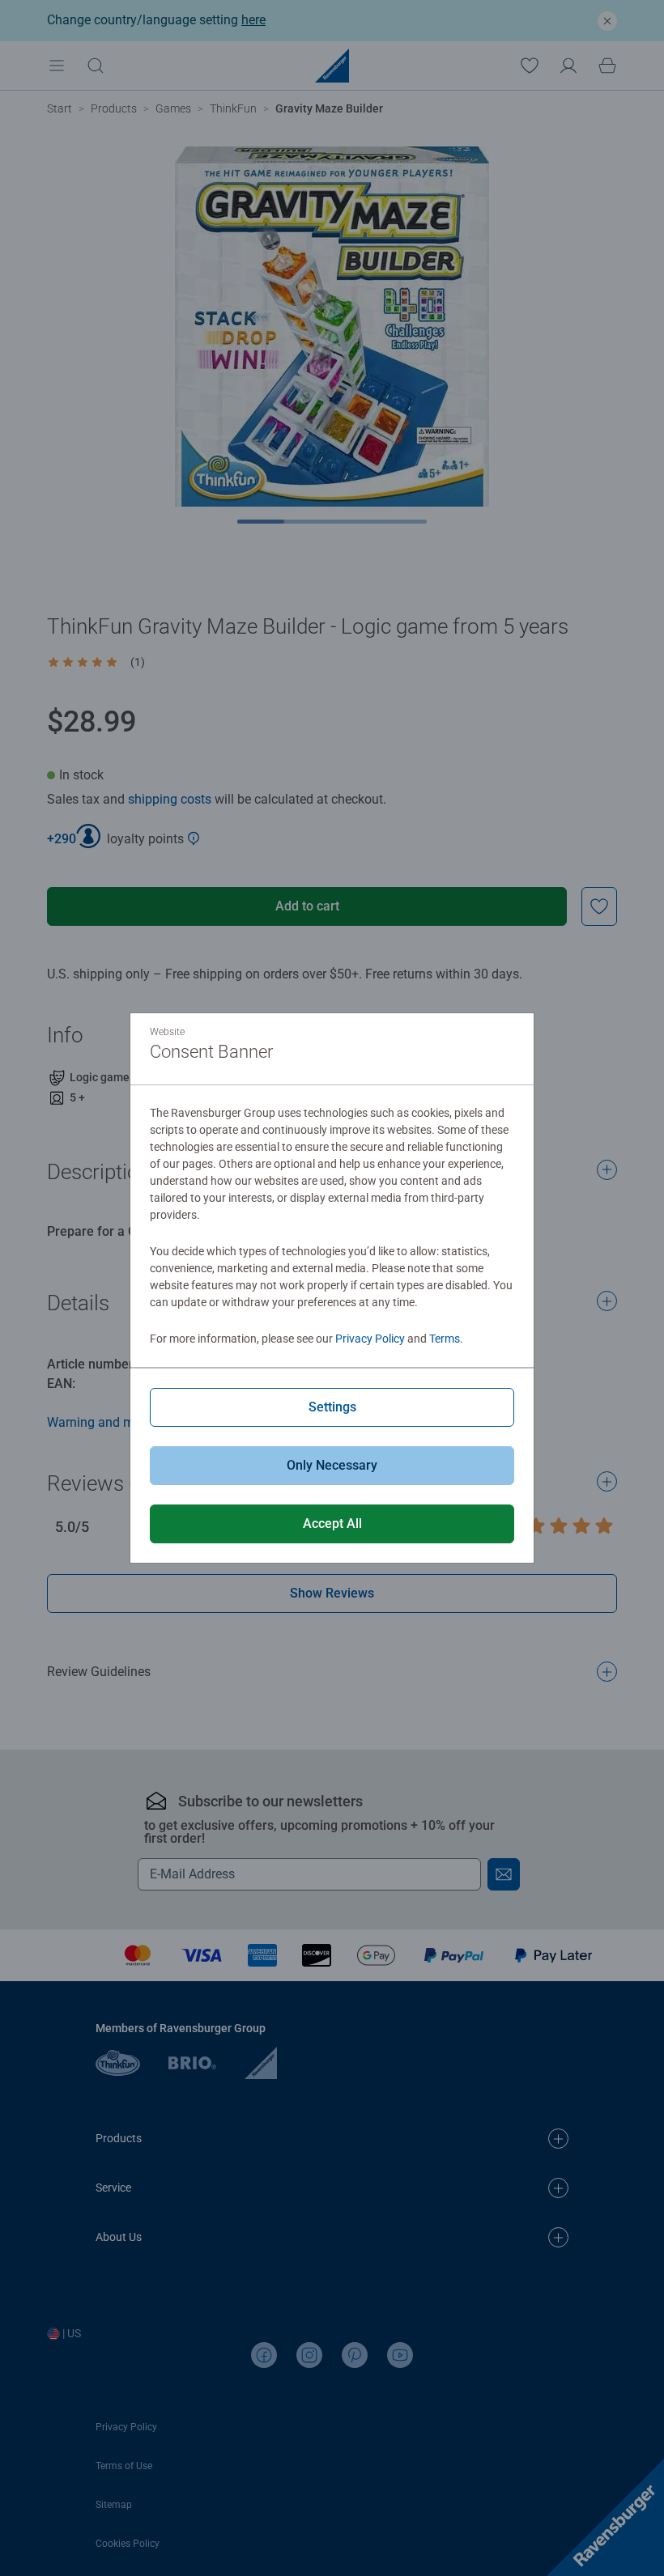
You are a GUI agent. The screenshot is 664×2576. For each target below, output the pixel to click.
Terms (445, 1339)
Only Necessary (332, 1465)
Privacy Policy (370, 1339)
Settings (332, 1407)
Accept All (332, 1524)
